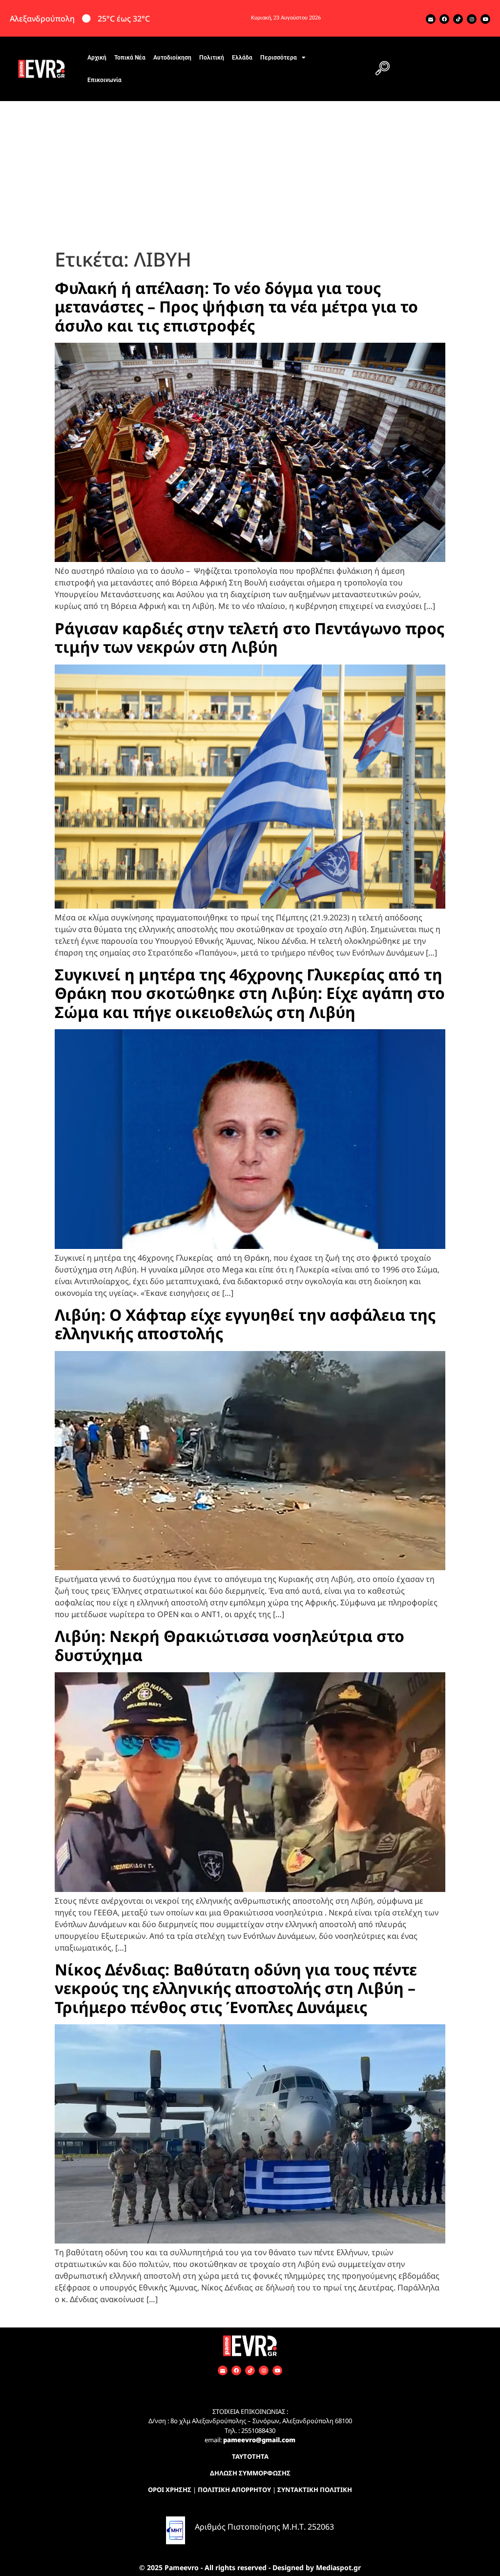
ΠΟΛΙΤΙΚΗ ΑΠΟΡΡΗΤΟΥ (234, 2490)
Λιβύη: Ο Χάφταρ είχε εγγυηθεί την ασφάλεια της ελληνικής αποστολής (245, 1324)
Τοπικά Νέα (130, 58)
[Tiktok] (458, 19)
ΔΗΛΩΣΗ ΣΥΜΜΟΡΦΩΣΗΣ (250, 2473)
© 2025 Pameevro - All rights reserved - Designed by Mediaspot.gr (250, 2567)
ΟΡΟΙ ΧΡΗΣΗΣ (170, 2490)
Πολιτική (212, 58)
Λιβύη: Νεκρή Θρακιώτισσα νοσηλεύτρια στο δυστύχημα (229, 1645)
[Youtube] (485, 19)
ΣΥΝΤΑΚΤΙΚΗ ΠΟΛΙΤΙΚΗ (315, 2490)
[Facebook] (444, 19)
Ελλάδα (242, 58)
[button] (383, 69)
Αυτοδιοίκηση (172, 58)
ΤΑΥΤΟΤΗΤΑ (250, 2456)
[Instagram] (472, 19)
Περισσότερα (279, 58)
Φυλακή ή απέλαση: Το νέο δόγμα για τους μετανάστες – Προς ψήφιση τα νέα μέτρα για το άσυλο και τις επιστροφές (236, 307)
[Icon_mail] (431, 19)
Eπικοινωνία (104, 80)
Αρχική (97, 58)
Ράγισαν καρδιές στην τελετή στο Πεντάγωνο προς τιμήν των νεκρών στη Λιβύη (250, 637)
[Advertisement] (250, 174)
